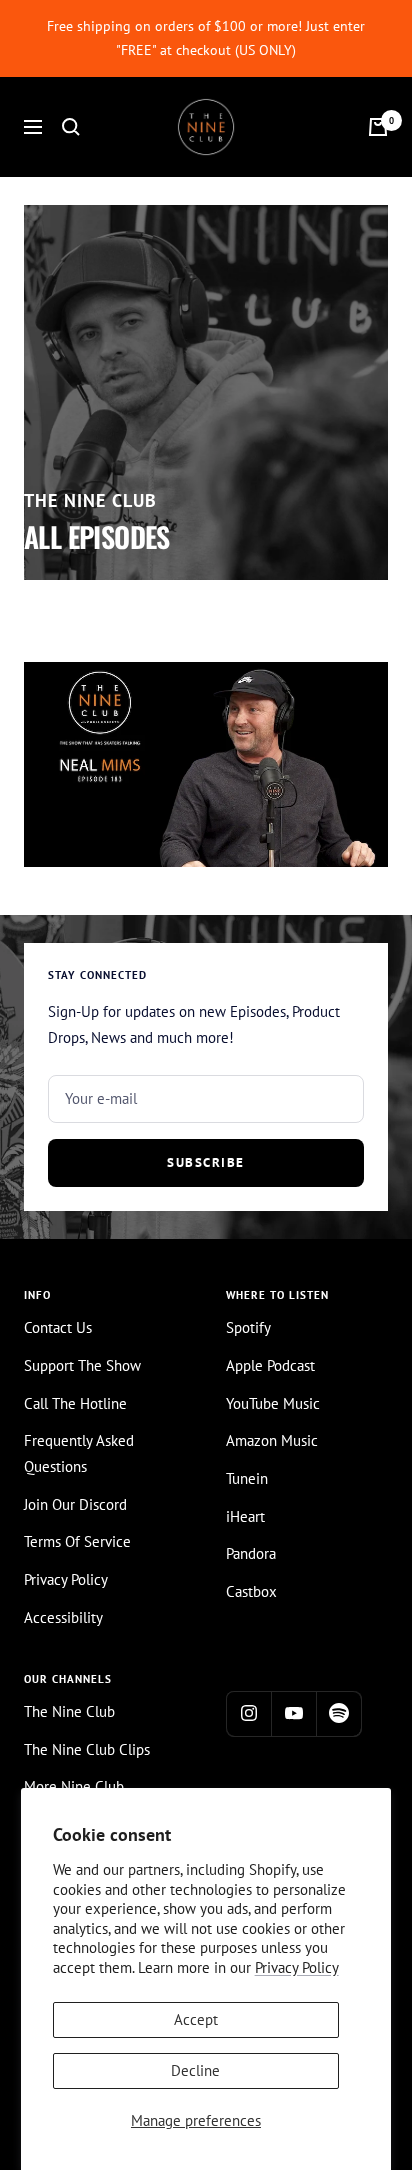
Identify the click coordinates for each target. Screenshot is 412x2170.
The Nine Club (69, 1711)
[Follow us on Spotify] (338, 1713)
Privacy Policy (297, 1967)
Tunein (247, 1478)
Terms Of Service (77, 1541)
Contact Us (58, 1327)
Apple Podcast (270, 1365)
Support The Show (82, 1365)
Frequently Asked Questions (79, 1453)
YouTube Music (273, 1403)
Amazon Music (272, 1440)
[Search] (71, 127)
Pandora (251, 1553)
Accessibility (63, 1617)
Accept (196, 2019)
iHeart (245, 1516)
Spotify (248, 1327)
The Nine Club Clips (87, 1749)
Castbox (251, 1591)
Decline (195, 2070)
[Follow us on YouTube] (293, 1713)
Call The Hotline (75, 1403)
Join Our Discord (75, 1504)
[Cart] (378, 127)
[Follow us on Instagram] (248, 1713)
